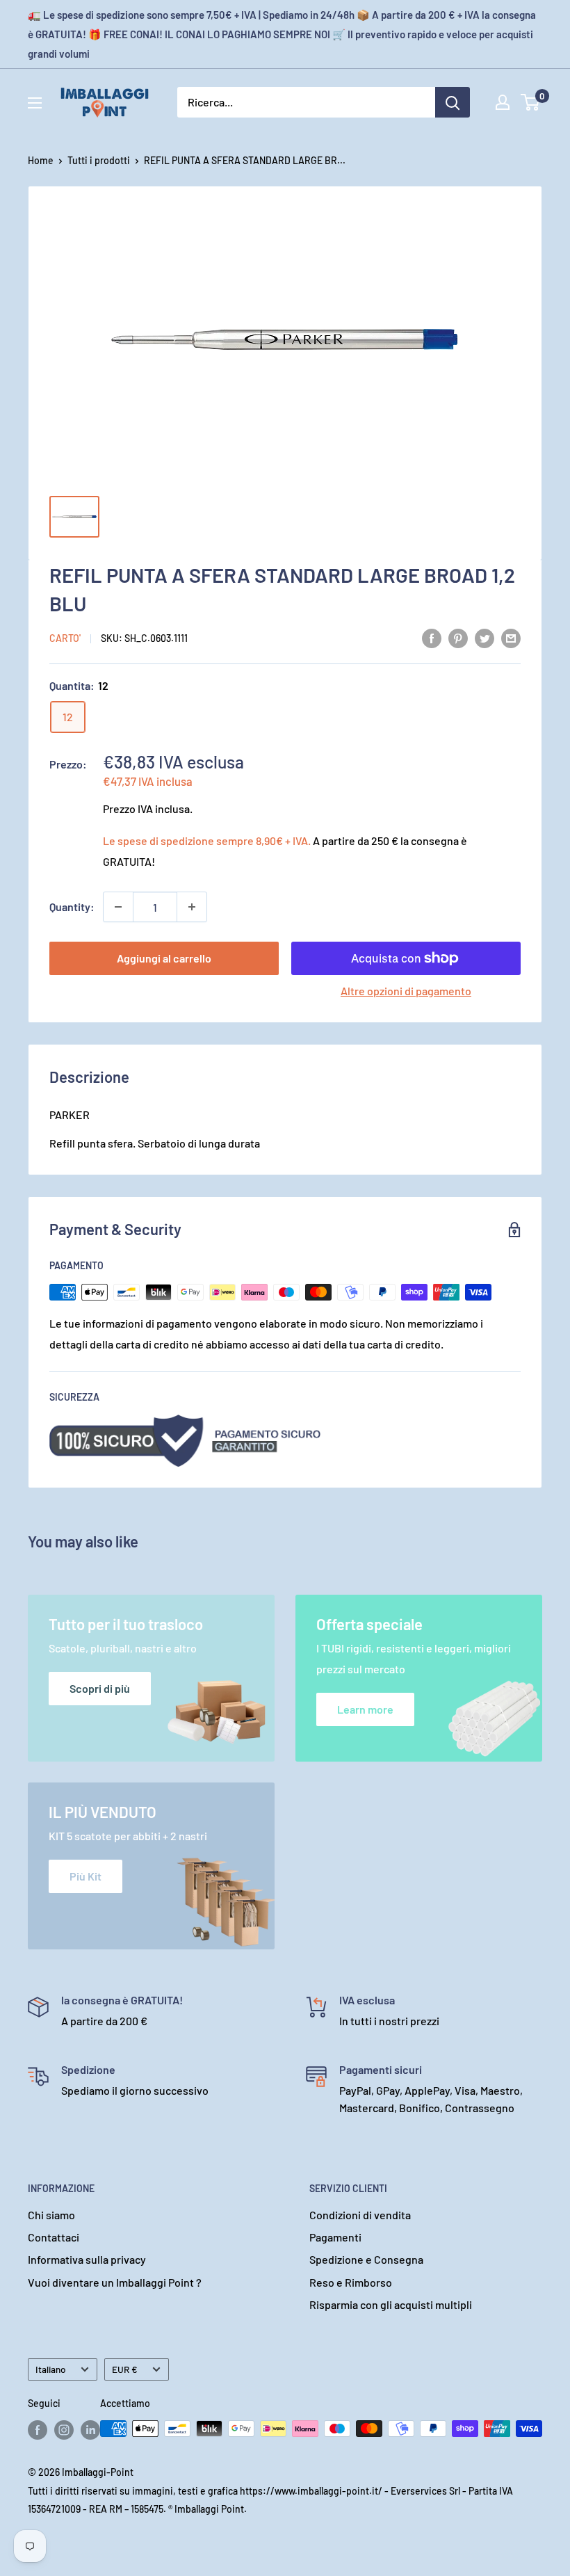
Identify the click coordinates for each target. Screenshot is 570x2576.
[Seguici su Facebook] (38, 2430)
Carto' (65, 638)
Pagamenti (335, 2237)
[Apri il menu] (35, 103)
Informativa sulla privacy (87, 2259)
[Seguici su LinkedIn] (90, 2430)
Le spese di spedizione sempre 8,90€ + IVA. (207, 840)
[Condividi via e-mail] (511, 637)
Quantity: (72, 907)
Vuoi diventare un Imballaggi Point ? (115, 2282)
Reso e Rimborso (351, 2282)
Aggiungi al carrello (164, 958)
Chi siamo (51, 2215)
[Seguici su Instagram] (64, 2430)
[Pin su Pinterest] (458, 637)
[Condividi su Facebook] (432, 637)
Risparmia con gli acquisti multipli (391, 2304)
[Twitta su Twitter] (484, 637)
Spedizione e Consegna (366, 2259)
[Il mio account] (503, 102)
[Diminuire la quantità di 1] (118, 907)
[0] (531, 102)
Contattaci (54, 2237)
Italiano (51, 2369)
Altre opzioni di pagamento (406, 991)
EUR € (125, 2369)
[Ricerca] (453, 102)
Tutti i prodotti (99, 160)
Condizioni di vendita (360, 2215)
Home (41, 160)
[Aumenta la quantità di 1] (192, 907)
